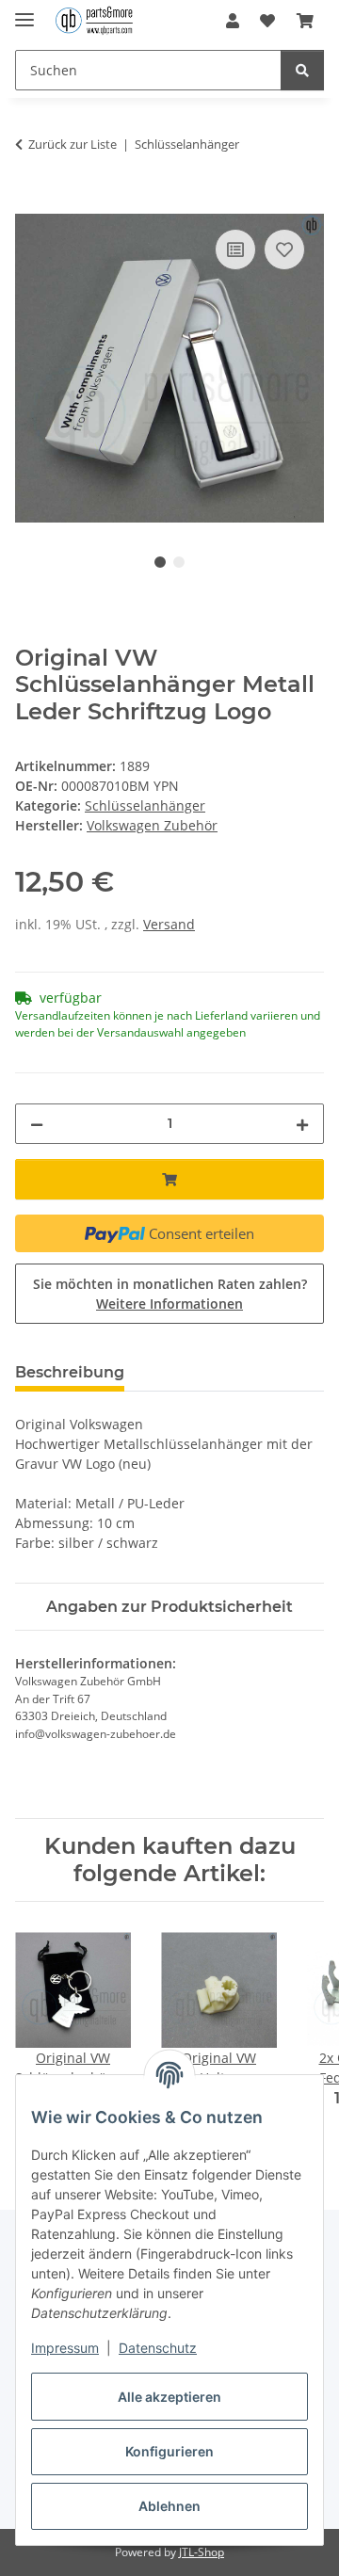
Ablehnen (169, 2506)
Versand (169, 924)
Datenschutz (158, 2348)
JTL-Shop (202, 2552)
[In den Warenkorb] (30, 203)
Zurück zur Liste (73, 144)
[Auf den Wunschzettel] (284, 250)
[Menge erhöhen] (302, 1124)
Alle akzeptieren (169, 2397)
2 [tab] (179, 562)
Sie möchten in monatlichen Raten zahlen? (170, 1294)
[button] (233, 21)
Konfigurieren (169, 2451)
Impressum (65, 2348)
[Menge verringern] (37, 1124)
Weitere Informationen (169, 1304)
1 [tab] (160, 562)
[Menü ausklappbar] (24, 12)
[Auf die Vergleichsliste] (235, 250)
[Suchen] (302, 70)
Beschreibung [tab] (70, 1372)
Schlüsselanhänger (145, 805)
